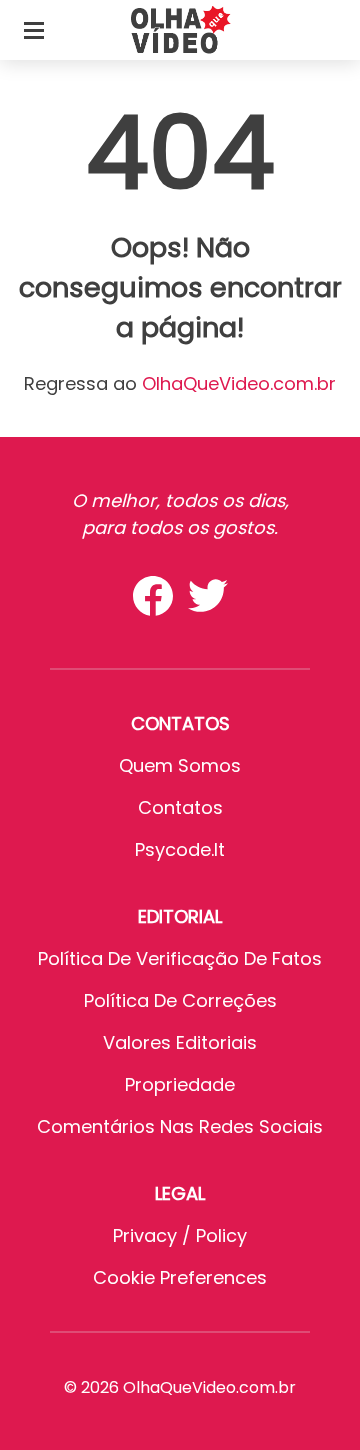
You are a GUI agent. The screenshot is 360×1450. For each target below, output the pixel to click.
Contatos (180, 807)
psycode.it (180, 849)
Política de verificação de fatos (180, 958)
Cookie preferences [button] (180, 1277)
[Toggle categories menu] (34, 30)
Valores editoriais (180, 1042)
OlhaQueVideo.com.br (239, 383)
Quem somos (180, 765)
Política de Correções (180, 1000)
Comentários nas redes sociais (180, 1126)
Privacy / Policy (180, 1235)
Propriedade (180, 1084)
